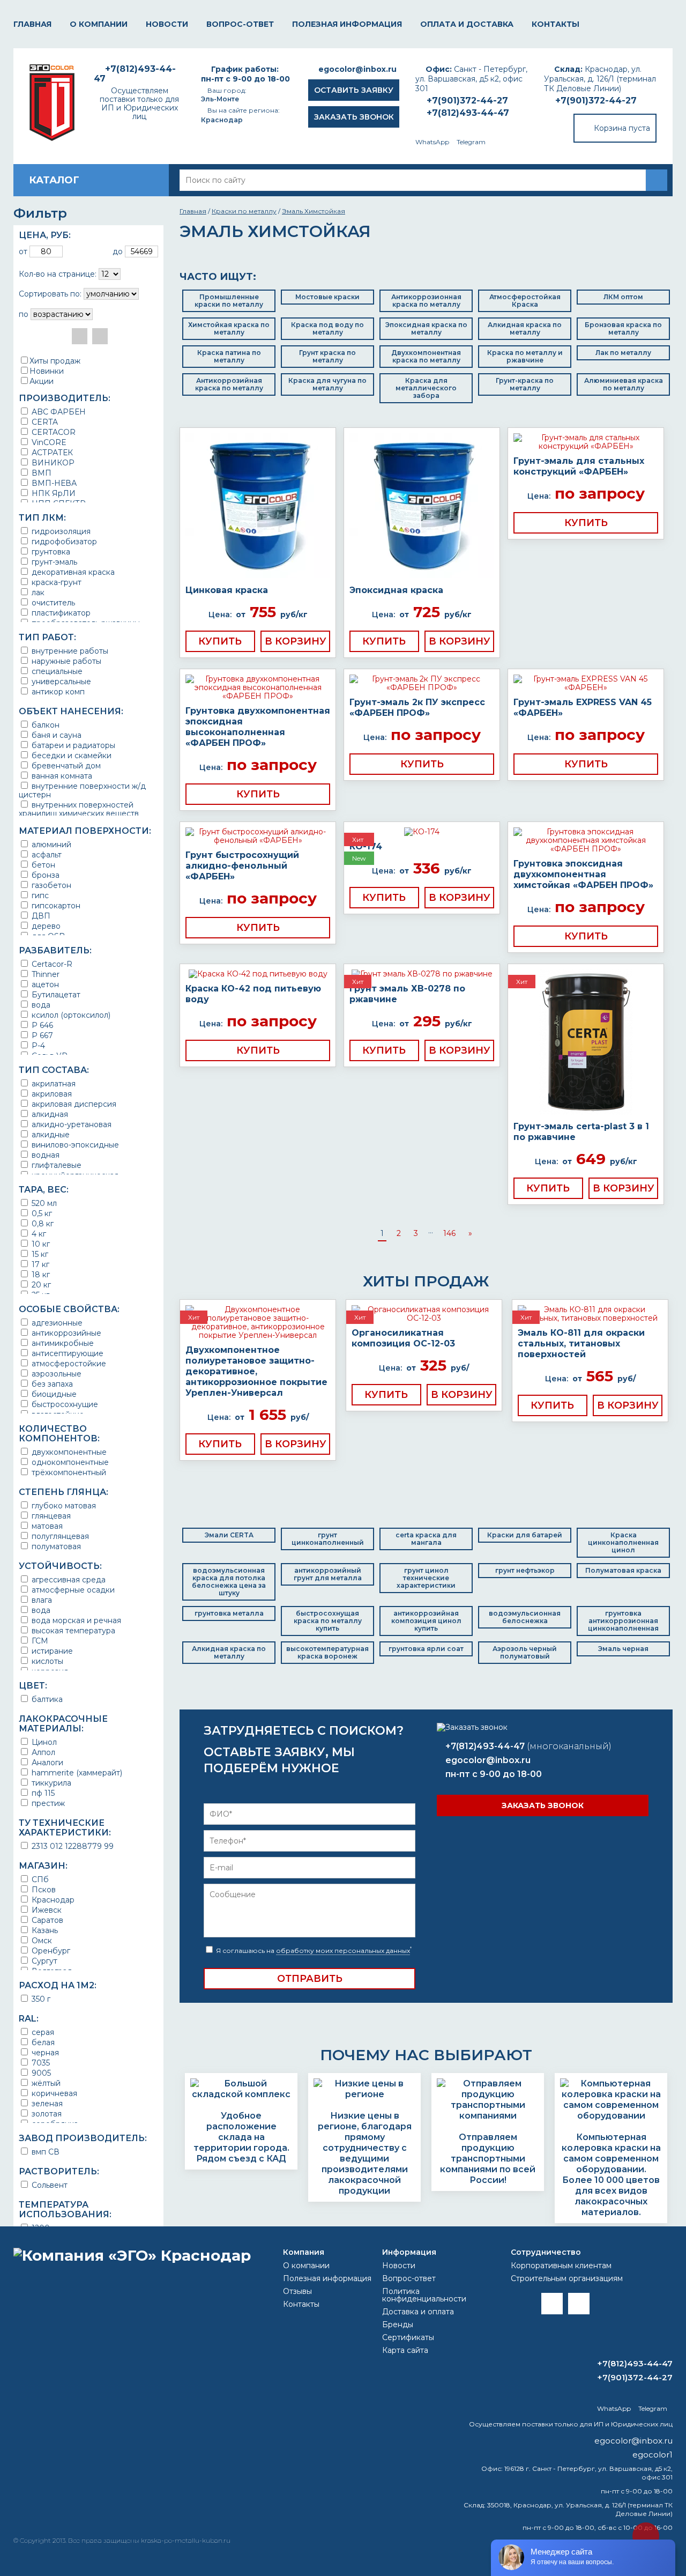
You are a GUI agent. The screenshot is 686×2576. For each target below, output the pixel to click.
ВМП (40, 473)
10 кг (40, 1244)
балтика (46, 1699)
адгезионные (56, 1323)
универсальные (60, 681)
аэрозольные (55, 1374)
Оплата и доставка (467, 24)
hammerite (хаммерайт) (76, 1772)
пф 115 (42, 1793)
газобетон (50, 885)
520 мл (43, 1203)
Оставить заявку (354, 90)
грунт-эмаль (53, 562)
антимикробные (62, 1343)
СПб (39, 1879)
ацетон (44, 984)
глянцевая (50, 1516)
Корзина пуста (622, 128)
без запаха (51, 1384)
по (24, 314)
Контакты (555, 24)
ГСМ (39, 1641)
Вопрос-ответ (240, 24)
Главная (32, 24)
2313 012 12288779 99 (72, 1846)
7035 (40, 2063)
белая (42, 2042)
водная (44, 1155)
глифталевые (55, 1165)
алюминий (50, 844)
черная (44, 2052)
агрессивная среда (68, 1579)
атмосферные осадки (72, 1590)
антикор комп (57, 691)
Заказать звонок (354, 117)
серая (42, 2032)
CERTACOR (53, 432)
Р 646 (41, 1025)
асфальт (46, 854)
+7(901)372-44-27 (596, 101)
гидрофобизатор (63, 541)
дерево (45, 926)
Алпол (42, 1752)
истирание (51, 1651)
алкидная (49, 1114)
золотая (46, 2114)
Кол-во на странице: (58, 274)
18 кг (40, 1274)
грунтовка (50, 552)
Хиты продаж (55, 361)
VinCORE (48, 442)
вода (40, 1005)
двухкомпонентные (68, 1452)
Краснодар (52, 1900)
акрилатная (53, 1083)
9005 (40, 2073)
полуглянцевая (59, 1536)
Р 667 (41, 1035)
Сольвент (49, 2185)
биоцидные (53, 1394)
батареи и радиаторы (72, 745)
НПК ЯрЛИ (53, 493)
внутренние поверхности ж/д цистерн (82, 790)
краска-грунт (55, 582)
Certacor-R (51, 964)
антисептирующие (66, 1353)
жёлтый (45, 2083)
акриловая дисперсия (73, 1104)
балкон (44, 725)
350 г (40, 1999)
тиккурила (50, 1783)
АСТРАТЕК (51, 452)
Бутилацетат (55, 994)
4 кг (38, 1234)
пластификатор (60, 613)
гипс (39, 895)
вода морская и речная (75, 1620)
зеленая (46, 2103)
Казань (44, 1930)
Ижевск (46, 1910)
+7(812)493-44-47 (468, 113)
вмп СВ (44, 2152)
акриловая (51, 1094)
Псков (43, 1889)
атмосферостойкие (68, 1363)
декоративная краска (72, 572)
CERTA (44, 422)
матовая (46, 1526)
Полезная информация (347, 24)
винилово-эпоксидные (74, 1145)
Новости (167, 24)
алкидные (50, 1134)
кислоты (46, 1661)
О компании (99, 24)
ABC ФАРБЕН (58, 412)
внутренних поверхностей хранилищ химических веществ (79, 809)
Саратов (46, 1920)
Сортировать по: (50, 294)
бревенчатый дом (65, 765)
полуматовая (55, 1546)
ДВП (40, 916)
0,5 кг (41, 1213)
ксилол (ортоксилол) (70, 1015)
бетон (42, 865)
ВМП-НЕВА (53, 483)
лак (37, 592)
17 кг (39, 1264)
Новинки (47, 371)
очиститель (52, 602)
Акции (42, 381)
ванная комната (61, 776)
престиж (47, 1803)
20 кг (40, 1285)
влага (41, 1600)
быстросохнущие (64, 1404)
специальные (56, 671)
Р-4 (37, 1045)
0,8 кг (42, 1223)
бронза (44, 875)
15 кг (39, 1254)
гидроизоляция (60, 531)
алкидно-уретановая (70, 1124)
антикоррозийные (65, 1333)
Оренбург (50, 1950)
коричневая (53, 2093)
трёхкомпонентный (68, 1472)
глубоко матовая (63, 1505)
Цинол (43, 1742)
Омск (41, 1940)
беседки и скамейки (70, 755)
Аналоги (46, 1762)
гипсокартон (55, 905)
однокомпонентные (69, 1462)
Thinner (44, 974)
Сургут (43, 1961)
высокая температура (72, 1630)
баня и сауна (55, 735)
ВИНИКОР (52, 462)
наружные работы (65, 661)
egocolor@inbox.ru (357, 69)
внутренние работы (69, 651)
